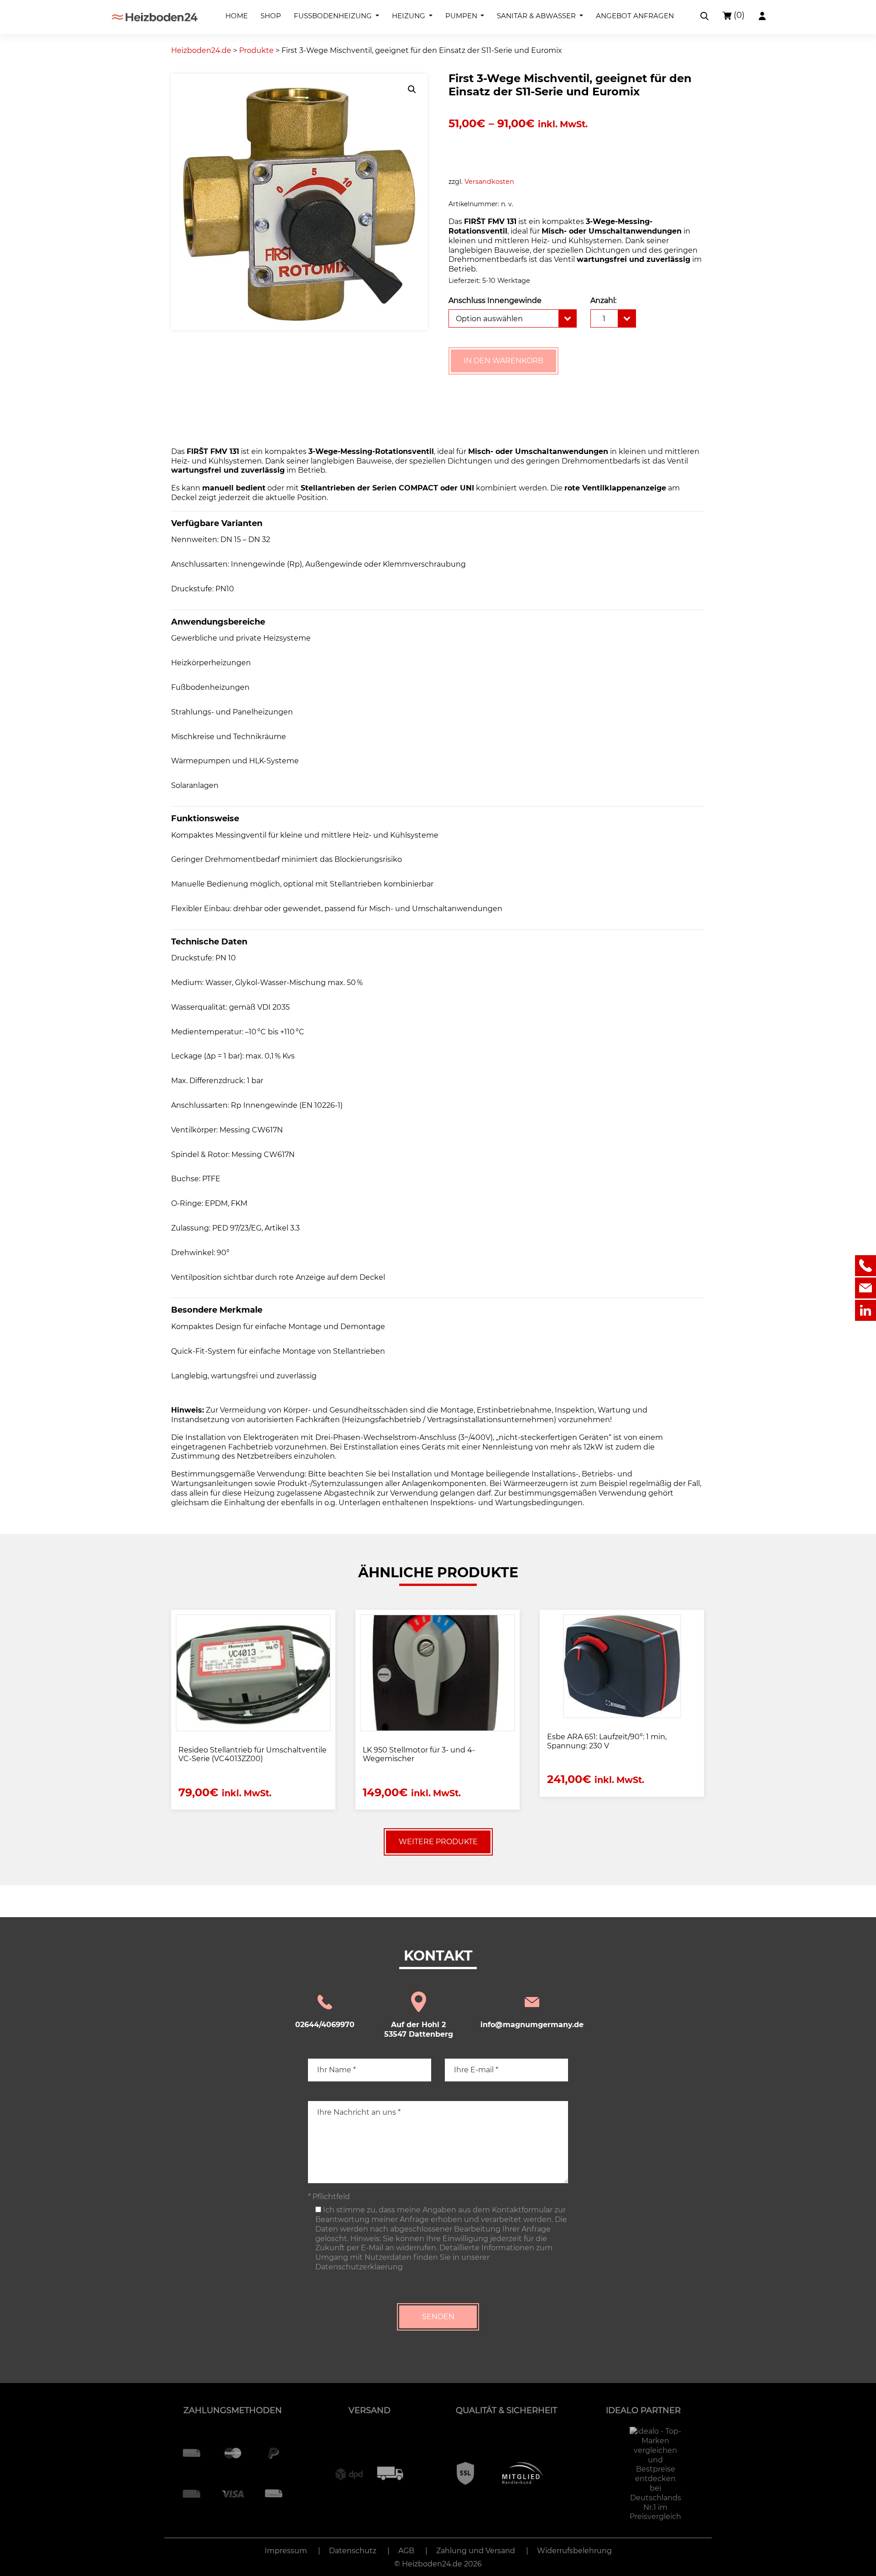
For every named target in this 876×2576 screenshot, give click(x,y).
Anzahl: (603, 300)
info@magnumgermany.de (532, 2025)
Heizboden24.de (432, 2564)
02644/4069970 (325, 2025)
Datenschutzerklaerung (359, 2267)
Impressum (286, 2551)
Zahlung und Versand (476, 2551)
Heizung (409, 16)
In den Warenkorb (503, 361)
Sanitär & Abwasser (537, 16)
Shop (271, 16)
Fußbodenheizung (334, 16)
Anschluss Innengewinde (495, 300)
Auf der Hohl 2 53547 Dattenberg (419, 2029)
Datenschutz (353, 2551)
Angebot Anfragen (635, 16)
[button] (412, 89)
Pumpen (462, 16)
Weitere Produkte (438, 1842)
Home (237, 16)
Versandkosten (489, 182)
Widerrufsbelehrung (574, 2551)
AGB (406, 2551)
